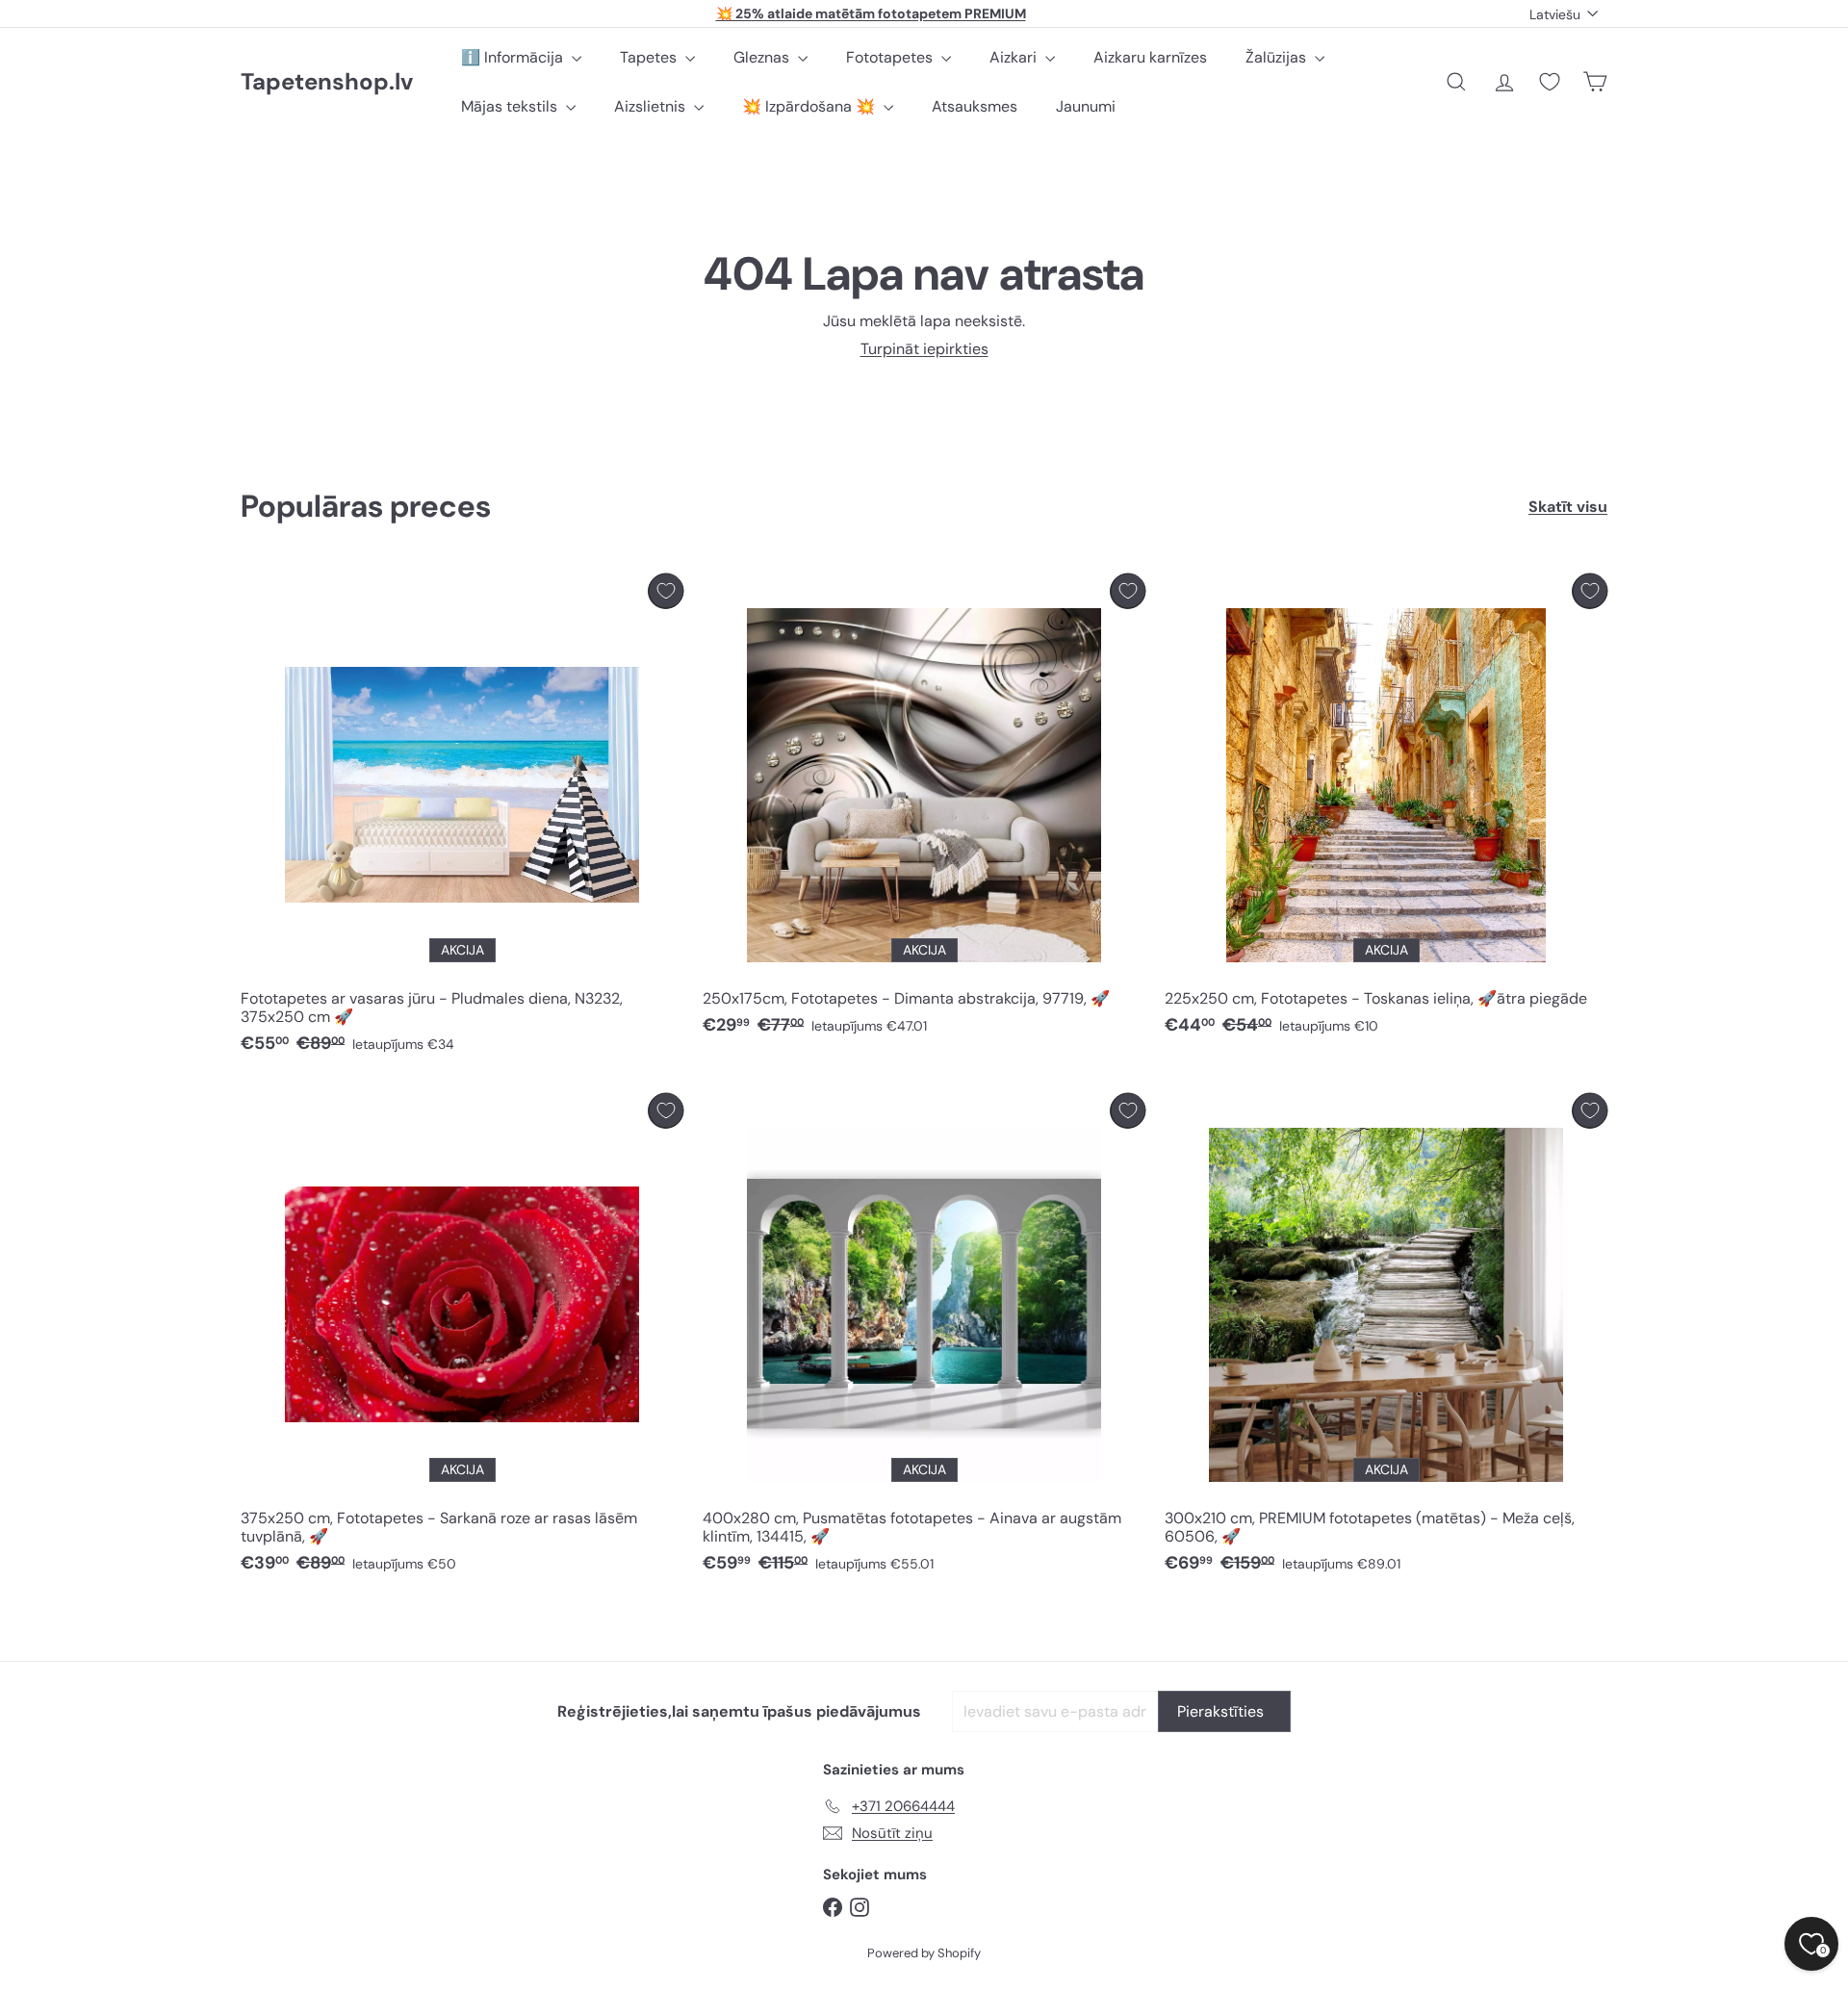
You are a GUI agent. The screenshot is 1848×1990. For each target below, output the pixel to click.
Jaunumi (1086, 106)
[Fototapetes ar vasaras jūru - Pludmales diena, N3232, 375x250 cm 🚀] (462, 819)
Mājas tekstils (511, 106)
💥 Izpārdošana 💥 (810, 106)
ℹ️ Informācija (514, 57)
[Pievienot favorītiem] (666, 591)
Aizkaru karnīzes (1150, 57)
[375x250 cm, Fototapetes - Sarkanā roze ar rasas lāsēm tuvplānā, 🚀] (462, 1339)
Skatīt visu (1568, 507)
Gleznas (763, 57)
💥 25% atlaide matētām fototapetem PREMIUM (871, 13)
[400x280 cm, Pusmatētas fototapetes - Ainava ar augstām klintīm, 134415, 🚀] (924, 1339)
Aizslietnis (652, 106)
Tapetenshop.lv (327, 82)
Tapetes (650, 57)
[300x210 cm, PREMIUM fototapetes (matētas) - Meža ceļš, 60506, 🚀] (1386, 1339)
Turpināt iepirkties (924, 349)
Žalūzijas (1278, 57)
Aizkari (1015, 57)
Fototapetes (891, 57)
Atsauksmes (975, 106)
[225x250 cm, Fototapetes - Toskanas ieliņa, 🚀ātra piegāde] (1386, 810)
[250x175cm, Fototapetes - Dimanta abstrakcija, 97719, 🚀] (924, 810)
